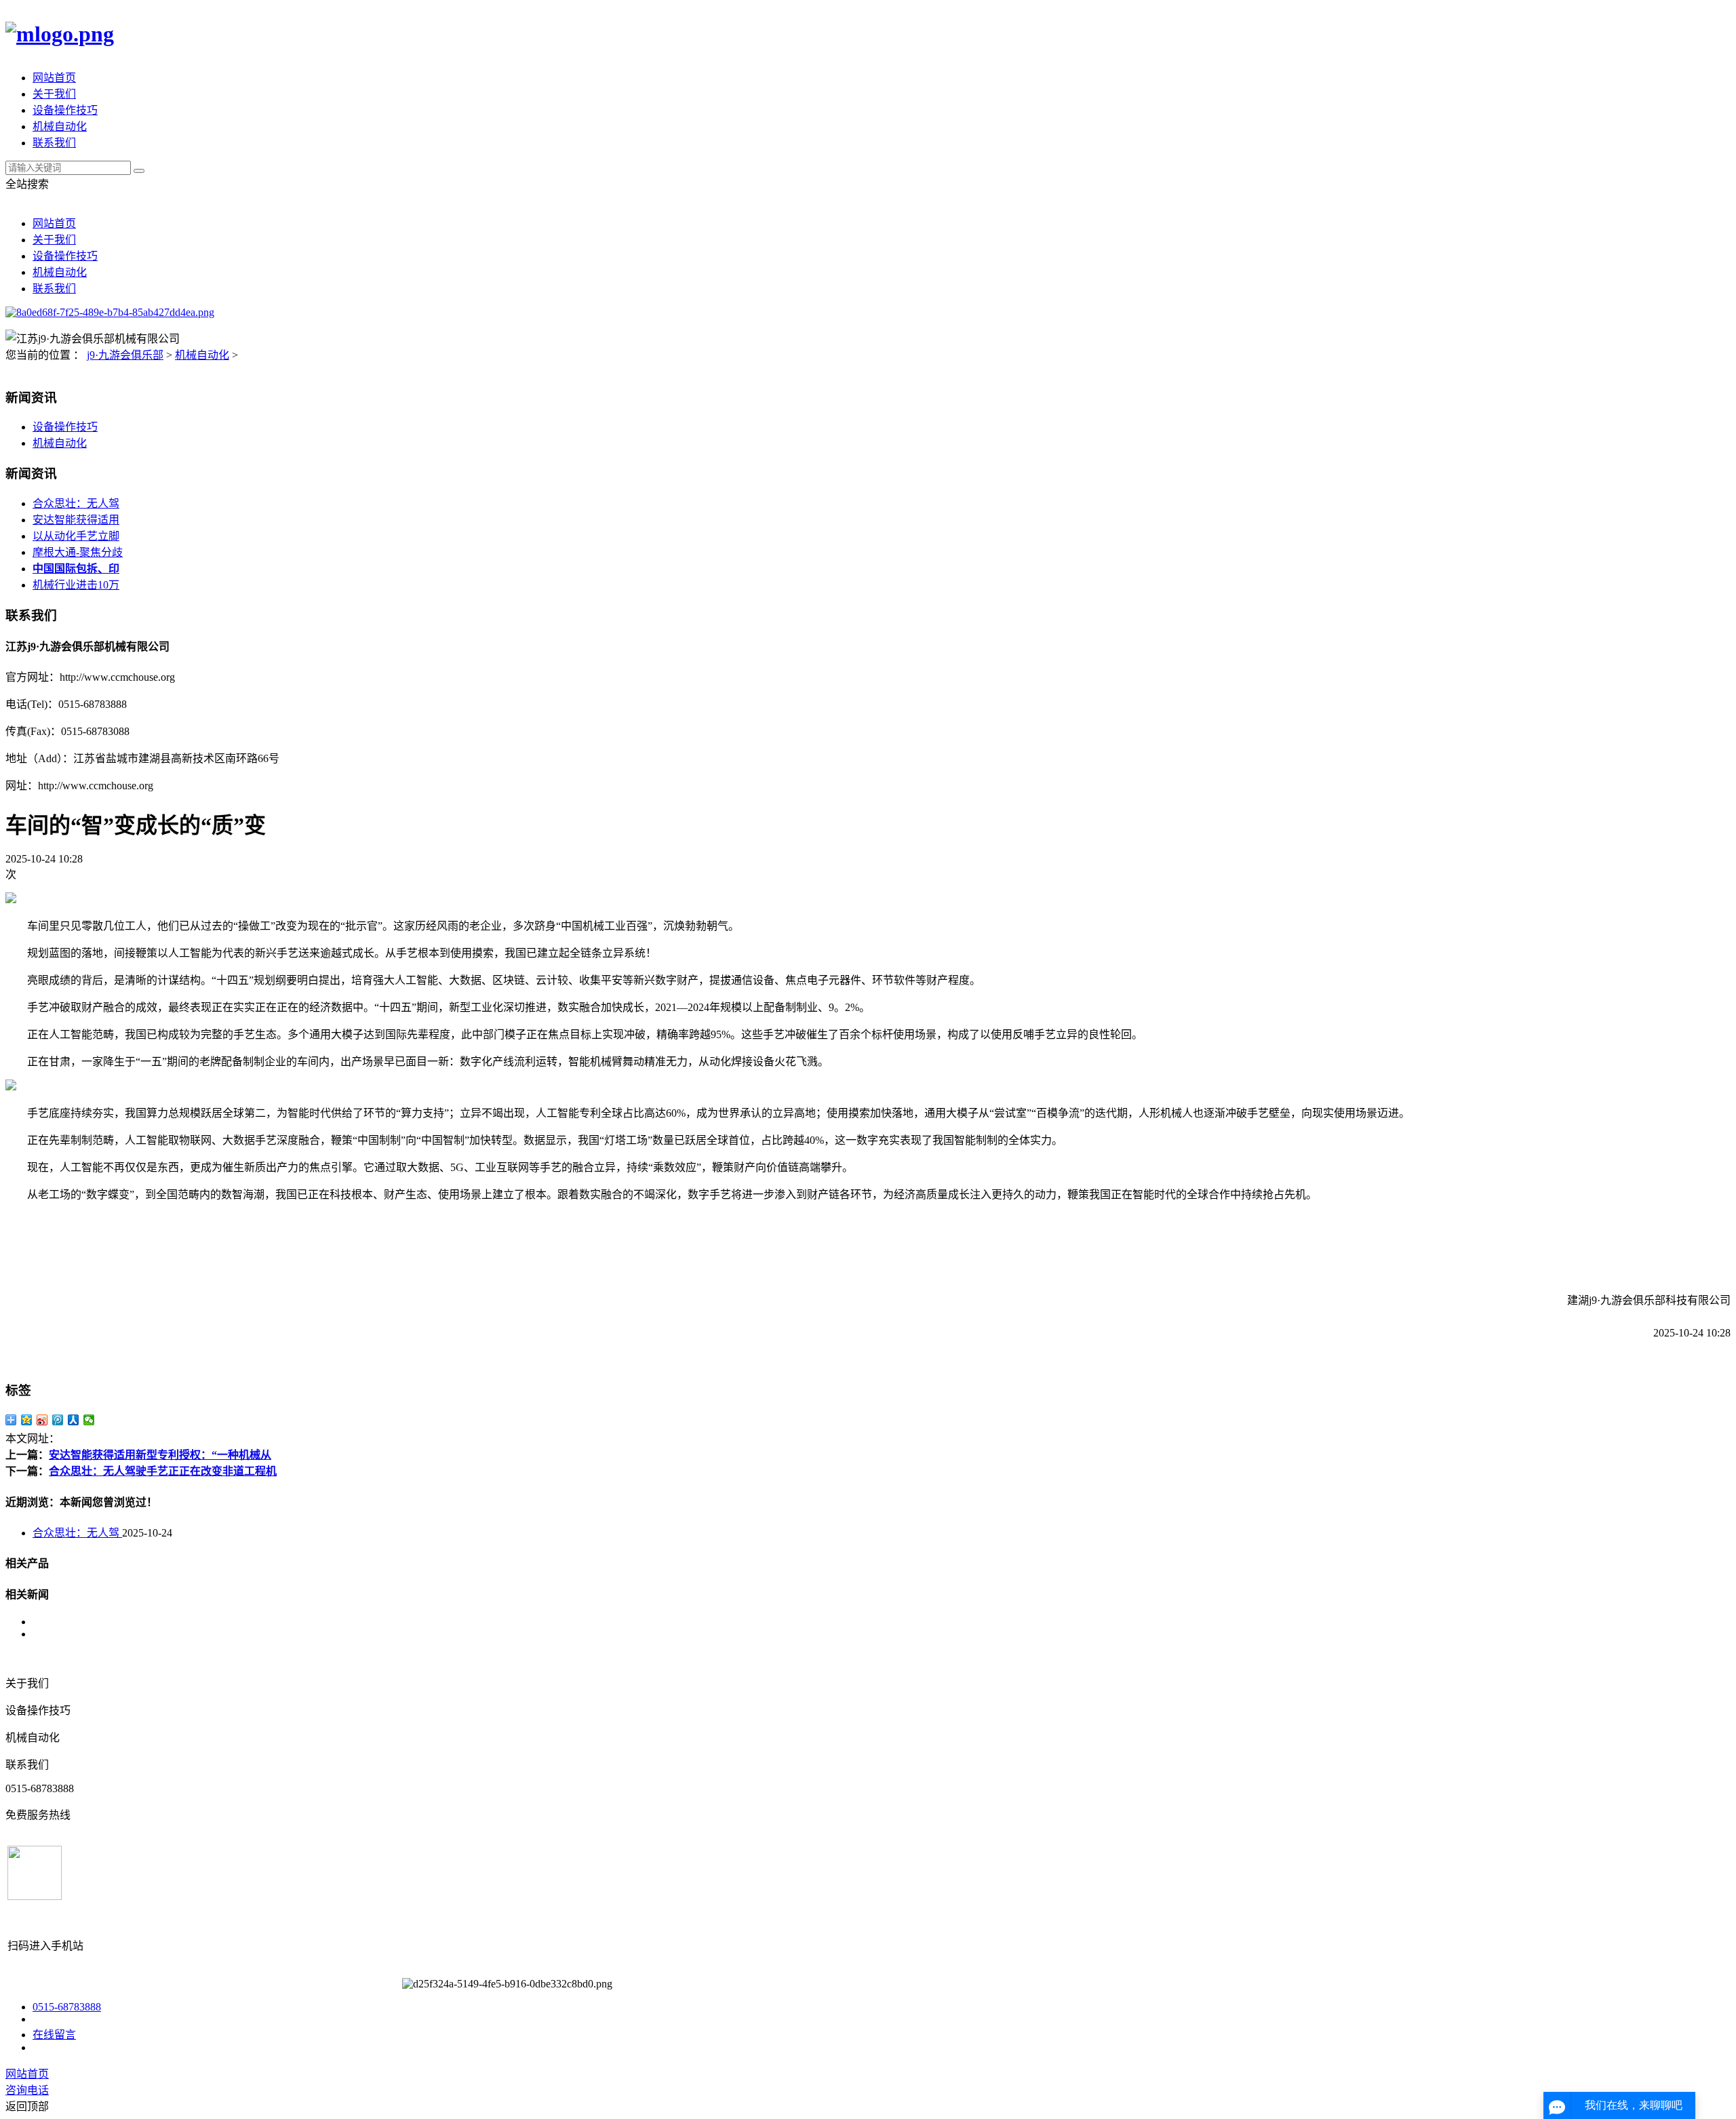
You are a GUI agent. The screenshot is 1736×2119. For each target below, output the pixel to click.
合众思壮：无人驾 (76, 503)
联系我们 (54, 143)
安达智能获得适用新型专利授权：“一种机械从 (160, 1455)
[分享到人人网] (74, 1420)
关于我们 (54, 94)
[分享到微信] (89, 1420)
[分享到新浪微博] (42, 1420)
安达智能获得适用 (76, 520)
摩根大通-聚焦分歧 (78, 552)
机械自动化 (60, 126)
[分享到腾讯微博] (58, 1420)
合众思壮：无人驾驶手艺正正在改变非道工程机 (163, 1471)
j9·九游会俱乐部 (125, 355)
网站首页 (54, 78)
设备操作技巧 (65, 110)
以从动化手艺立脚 (76, 536)
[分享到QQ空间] (27, 1420)
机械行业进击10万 (76, 585)
